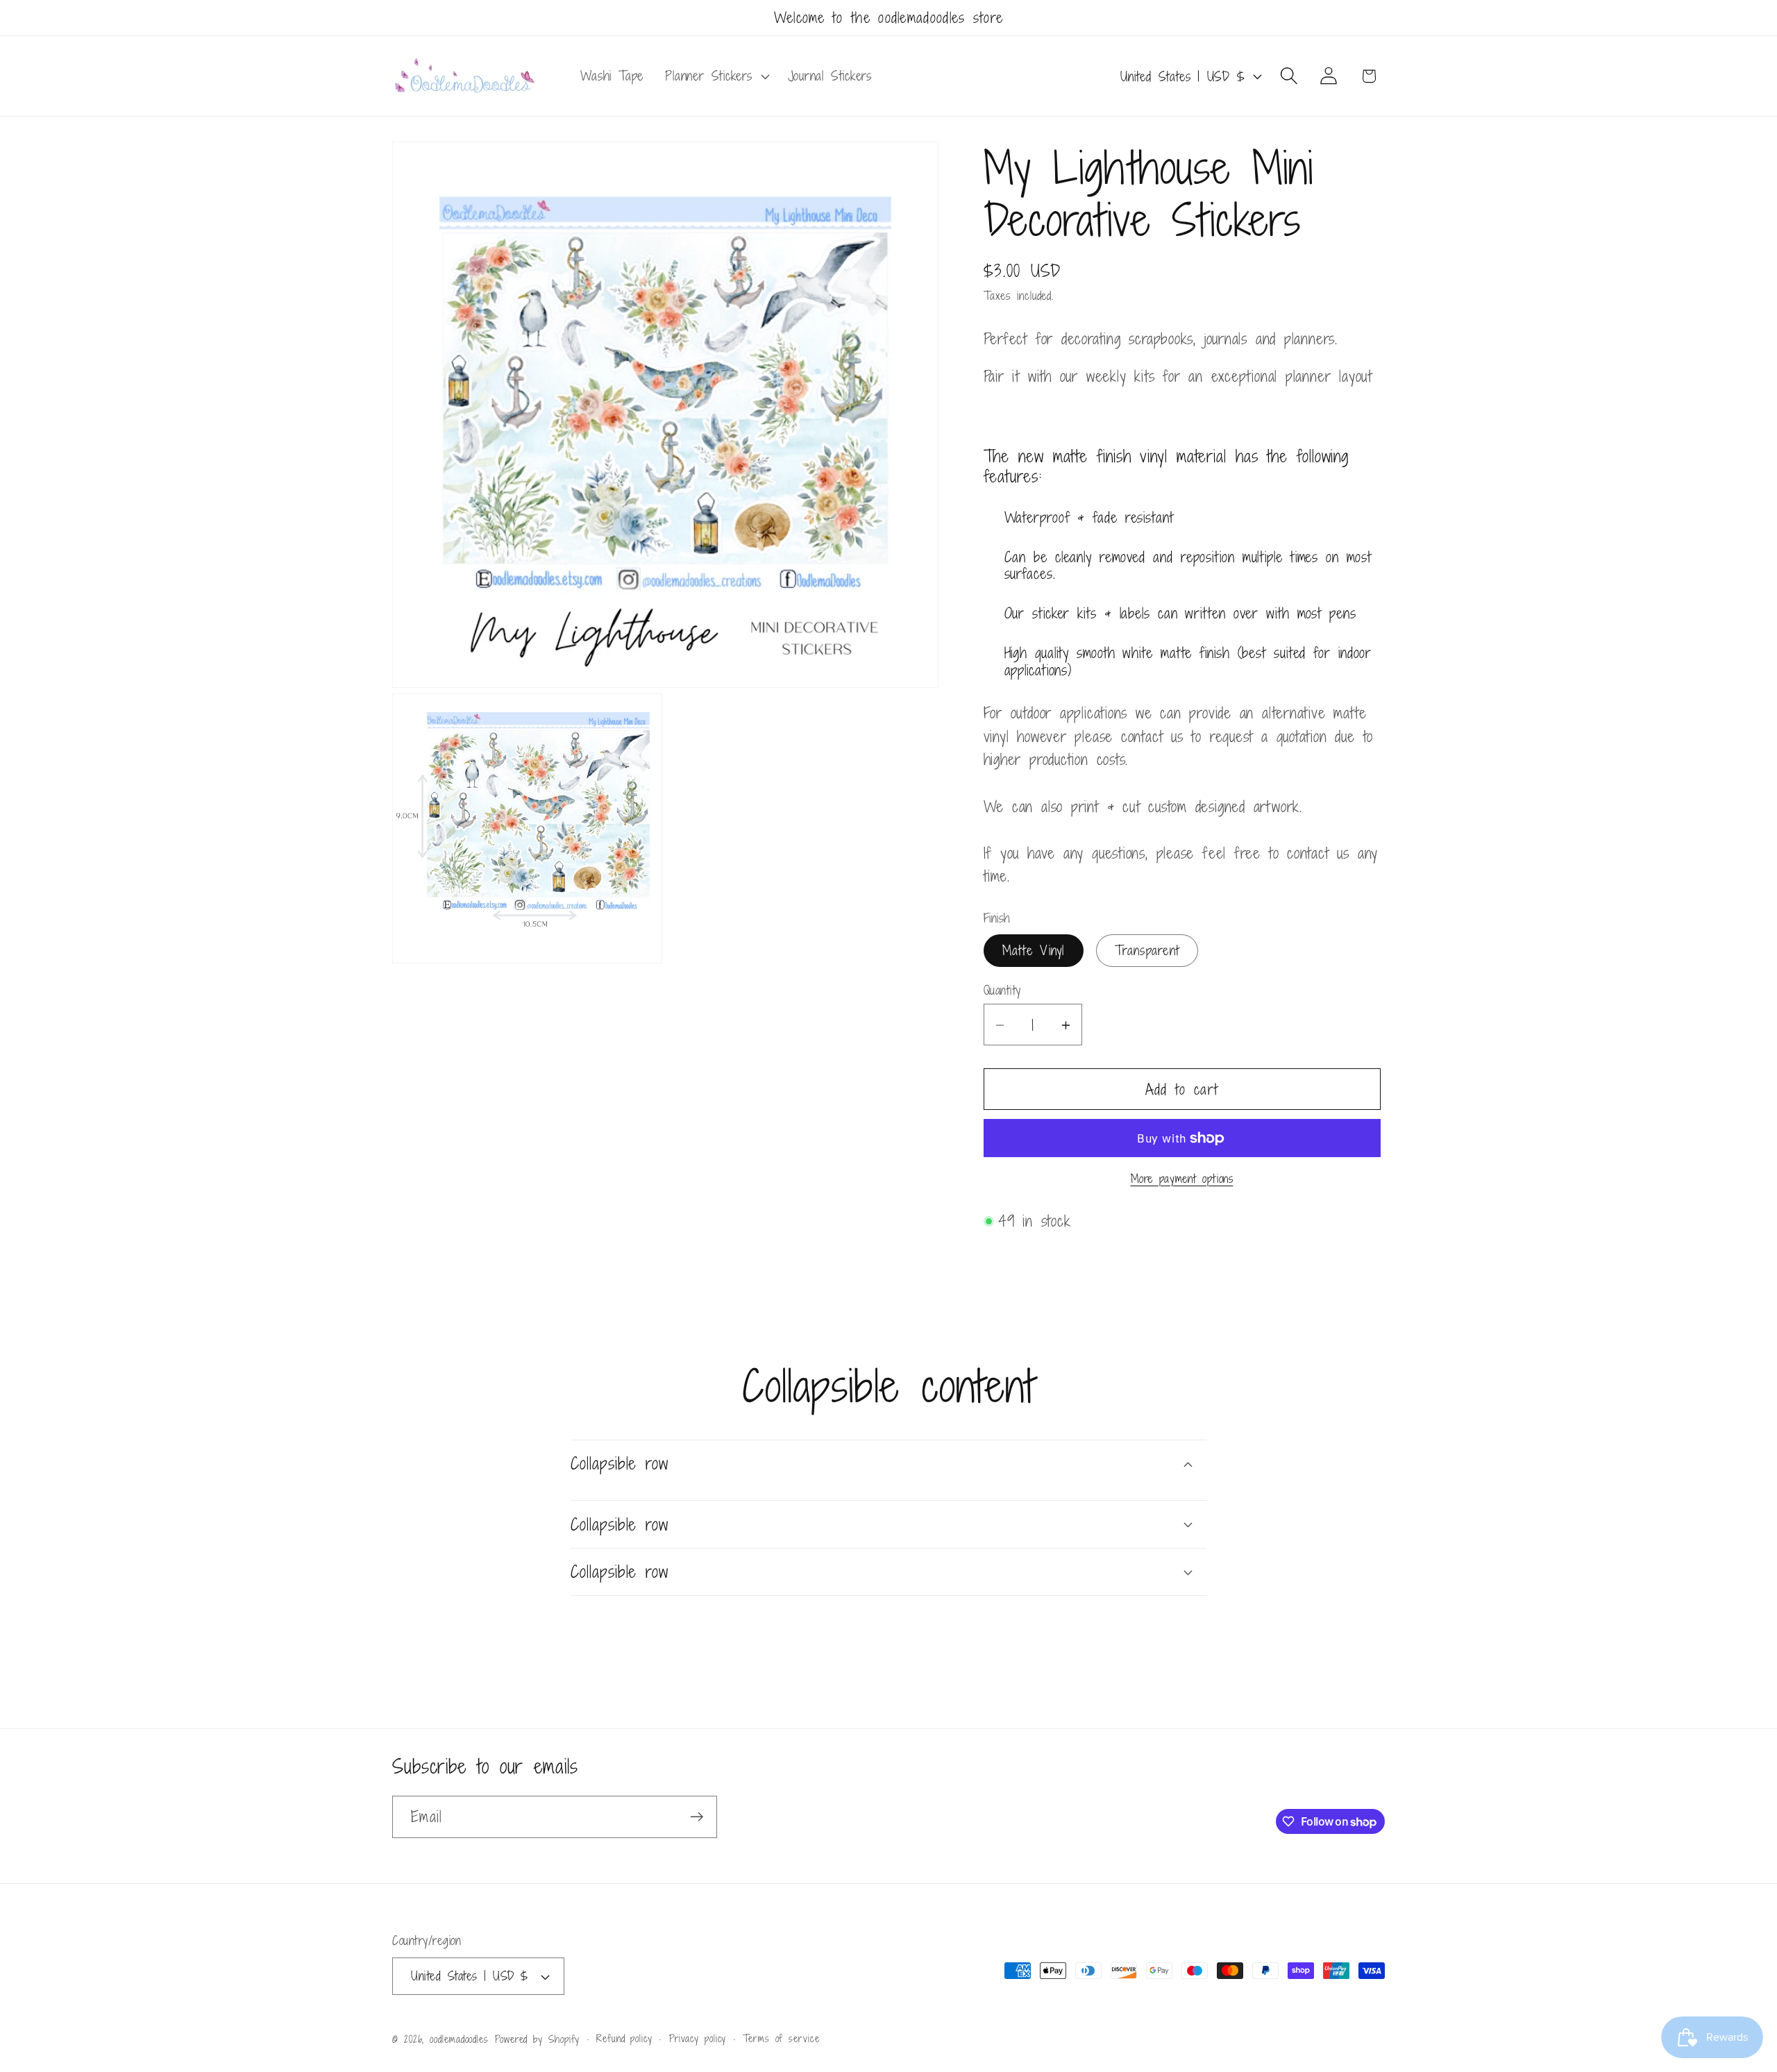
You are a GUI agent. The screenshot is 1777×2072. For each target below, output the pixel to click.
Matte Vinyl (1034, 951)
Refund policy (624, 2038)
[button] (716, 76)
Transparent (1147, 951)
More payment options (1182, 1180)
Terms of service (781, 2038)
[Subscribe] (697, 1817)
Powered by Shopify (537, 2039)
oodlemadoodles (459, 2039)
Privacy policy (698, 2038)
